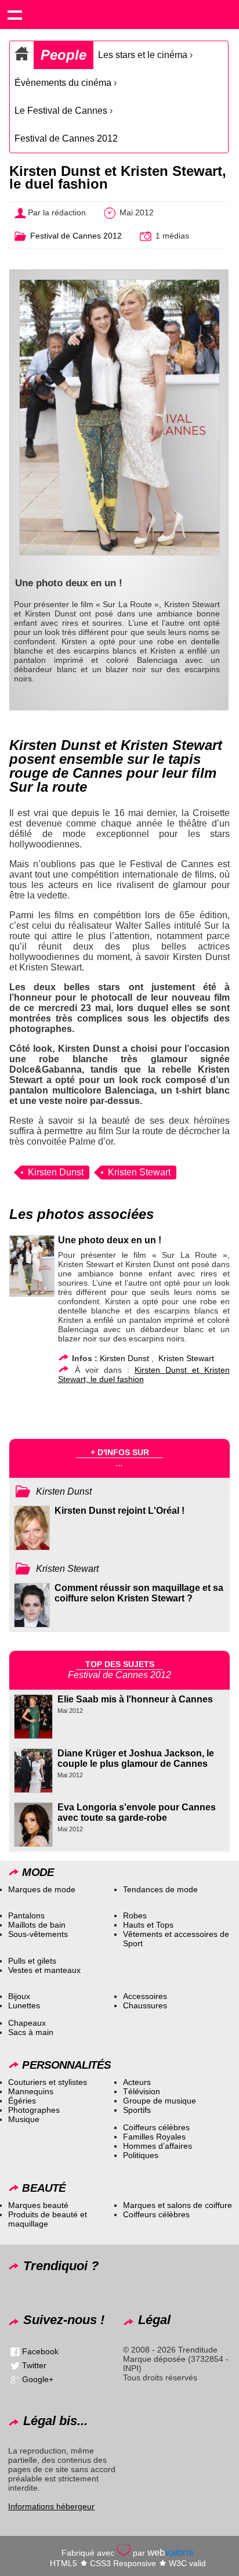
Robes (135, 1915)
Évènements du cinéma (63, 83)
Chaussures (145, 2005)
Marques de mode (42, 1889)
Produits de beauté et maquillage (48, 2219)
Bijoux (19, 1996)
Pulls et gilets (32, 1961)
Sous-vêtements (38, 1934)
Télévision (142, 2091)
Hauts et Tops (148, 1925)
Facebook (40, 2351)
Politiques (141, 2155)
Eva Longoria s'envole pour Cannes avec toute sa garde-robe (137, 1812)
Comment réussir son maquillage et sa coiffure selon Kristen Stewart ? (139, 1593)
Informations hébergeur (51, 2506)
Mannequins (31, 2091)
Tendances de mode (160, 1889)
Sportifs (137, 2110)
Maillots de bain (37, 1925)
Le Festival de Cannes (61, 111)
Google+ (38, 2379)
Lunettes (24, 2005)
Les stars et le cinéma (143, 55)
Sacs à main (31, 2032)
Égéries (22, 2101)
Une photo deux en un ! (110, 1240)
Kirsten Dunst (56, 1172)
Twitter (34, 2365)
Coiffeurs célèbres (156, 2127)
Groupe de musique (160, 2101)
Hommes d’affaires (157, 2146)
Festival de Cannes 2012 (66, 138)
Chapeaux (27, 2023)
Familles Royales (154, 2137)
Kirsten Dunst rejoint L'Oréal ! (119, 1511)
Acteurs (137, 2082)
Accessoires (145, 1996)
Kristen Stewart (139, 1172)
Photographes (34, 2110)
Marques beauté (38, 2205)
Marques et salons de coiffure (178, 2205)
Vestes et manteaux (44, 1970)
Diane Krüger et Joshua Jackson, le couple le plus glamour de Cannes (136, 1758)
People (64, 55)
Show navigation (15, 15)
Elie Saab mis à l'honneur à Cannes (135, 1699)
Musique (24, 2119)
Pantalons (26, 1915)
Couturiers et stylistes (48, 2082)
